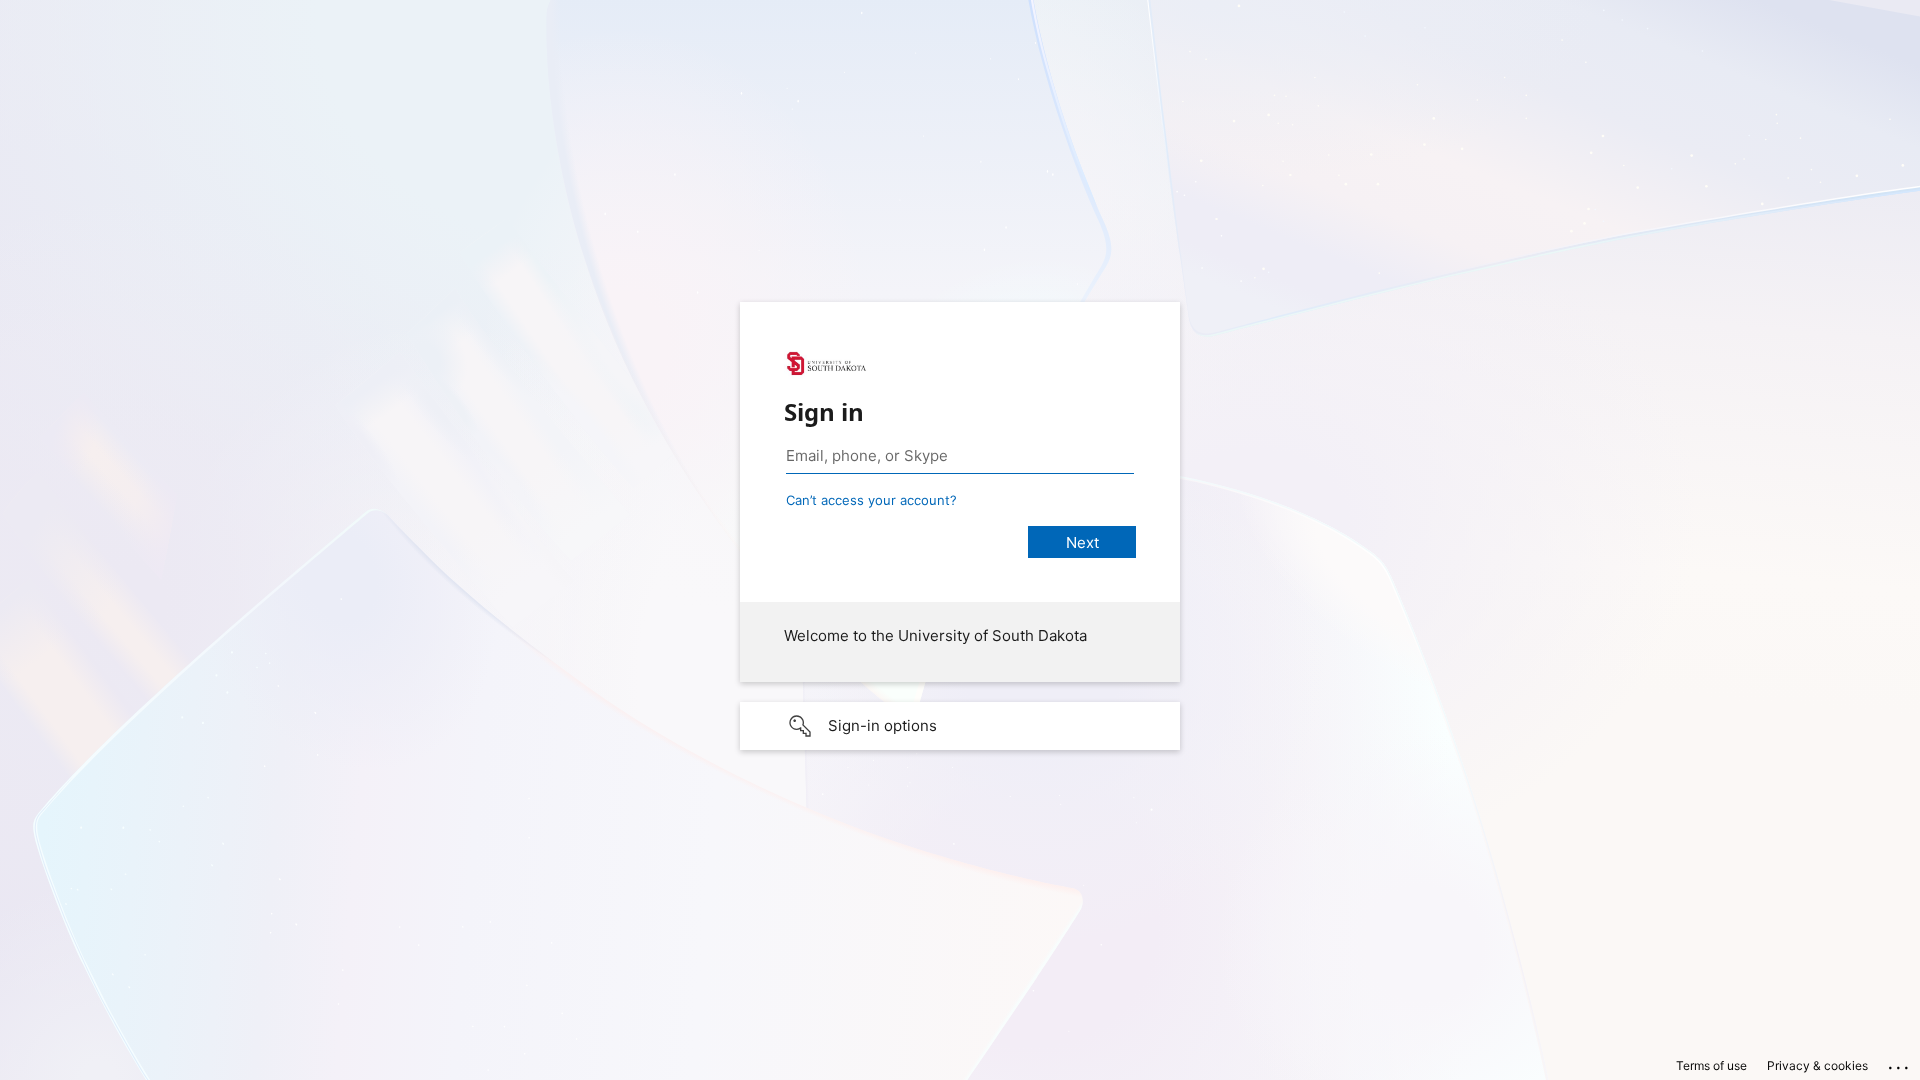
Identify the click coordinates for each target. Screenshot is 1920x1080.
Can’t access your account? (871, 500)
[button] (960, 726)
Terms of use (1711, 1065)
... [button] (1900, 1063)
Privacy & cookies (1817, 1065)
